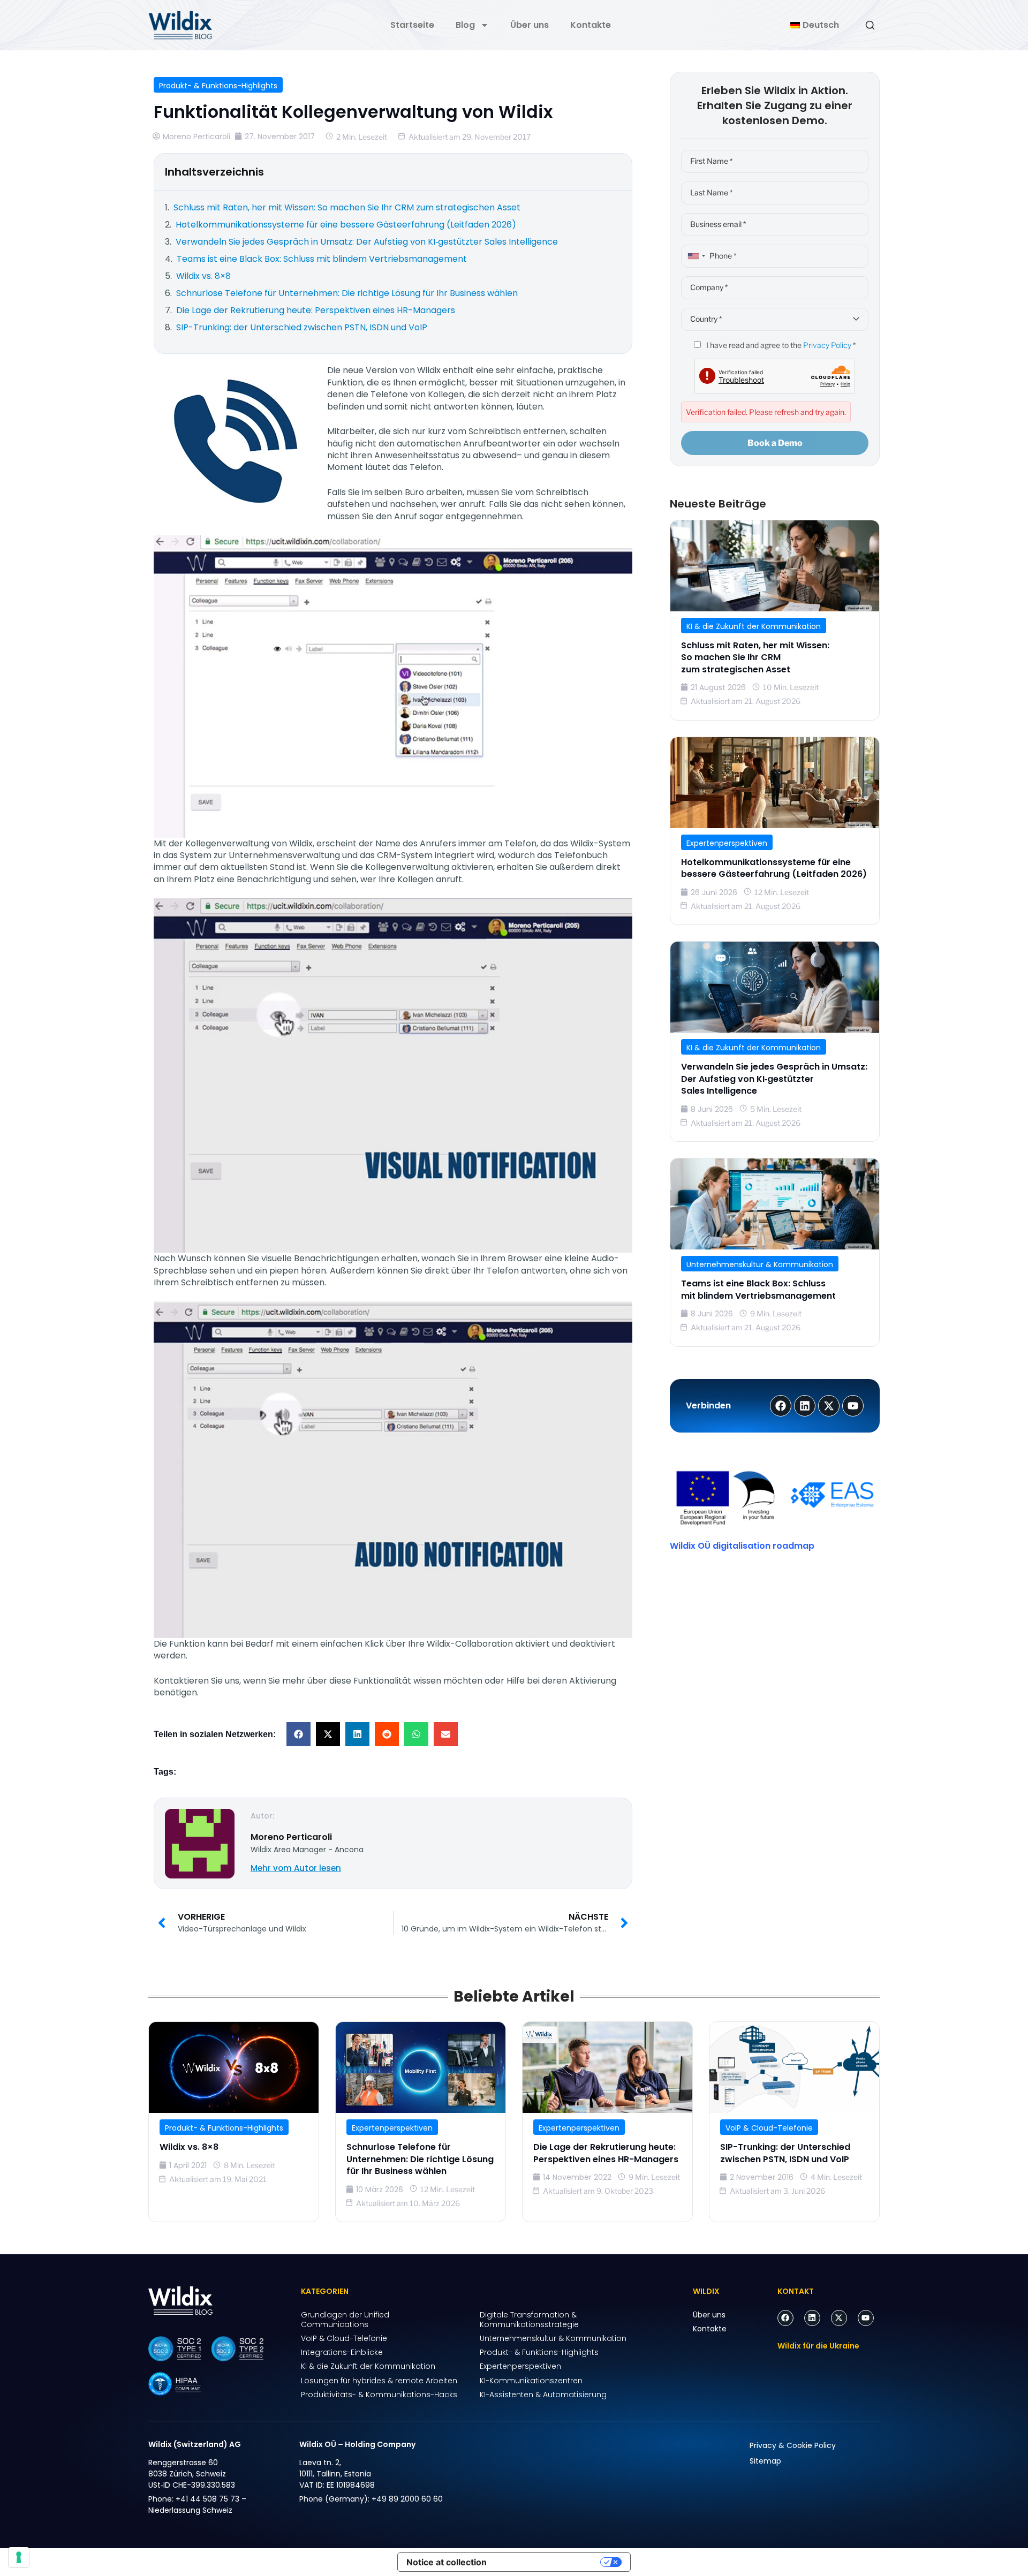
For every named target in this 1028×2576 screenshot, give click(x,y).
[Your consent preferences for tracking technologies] (19, 2557)
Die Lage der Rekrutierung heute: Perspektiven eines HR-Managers (606, 2153)
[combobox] (695, 256)
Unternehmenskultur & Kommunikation (760, 1264)
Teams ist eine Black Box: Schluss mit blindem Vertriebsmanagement (758, 1289)
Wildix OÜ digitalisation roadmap (742, 1546)
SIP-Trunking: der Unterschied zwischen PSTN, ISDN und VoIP (785, 2153)
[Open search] (870, 25)
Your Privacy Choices (549, 2562)
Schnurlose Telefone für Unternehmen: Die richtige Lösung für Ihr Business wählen (420, 2159)
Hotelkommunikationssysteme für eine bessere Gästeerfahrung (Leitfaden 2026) (774, 868)
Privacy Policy (827, 345)
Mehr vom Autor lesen (296, 1868)
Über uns (530, 25)
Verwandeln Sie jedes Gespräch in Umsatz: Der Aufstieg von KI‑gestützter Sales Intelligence (774, 1079)
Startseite (412, 25)
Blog (465, 25)
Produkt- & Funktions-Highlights (218, 86)
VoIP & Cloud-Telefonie (769, 2128)
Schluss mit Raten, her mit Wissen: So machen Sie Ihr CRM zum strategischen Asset (755, 657)
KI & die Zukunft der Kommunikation (754, 626)
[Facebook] (785, 2318)
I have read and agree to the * (780, 345)
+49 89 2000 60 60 (407, 2499)
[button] (298, 1734)
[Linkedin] (812, 2318)
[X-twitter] (839, 2318)
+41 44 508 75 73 (207, 2499)
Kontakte (591, 25)
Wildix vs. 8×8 (189, 2147)
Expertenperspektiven (727, 843)
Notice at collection (447, 2562)
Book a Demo (775, 443)
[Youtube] (866, 2318)
